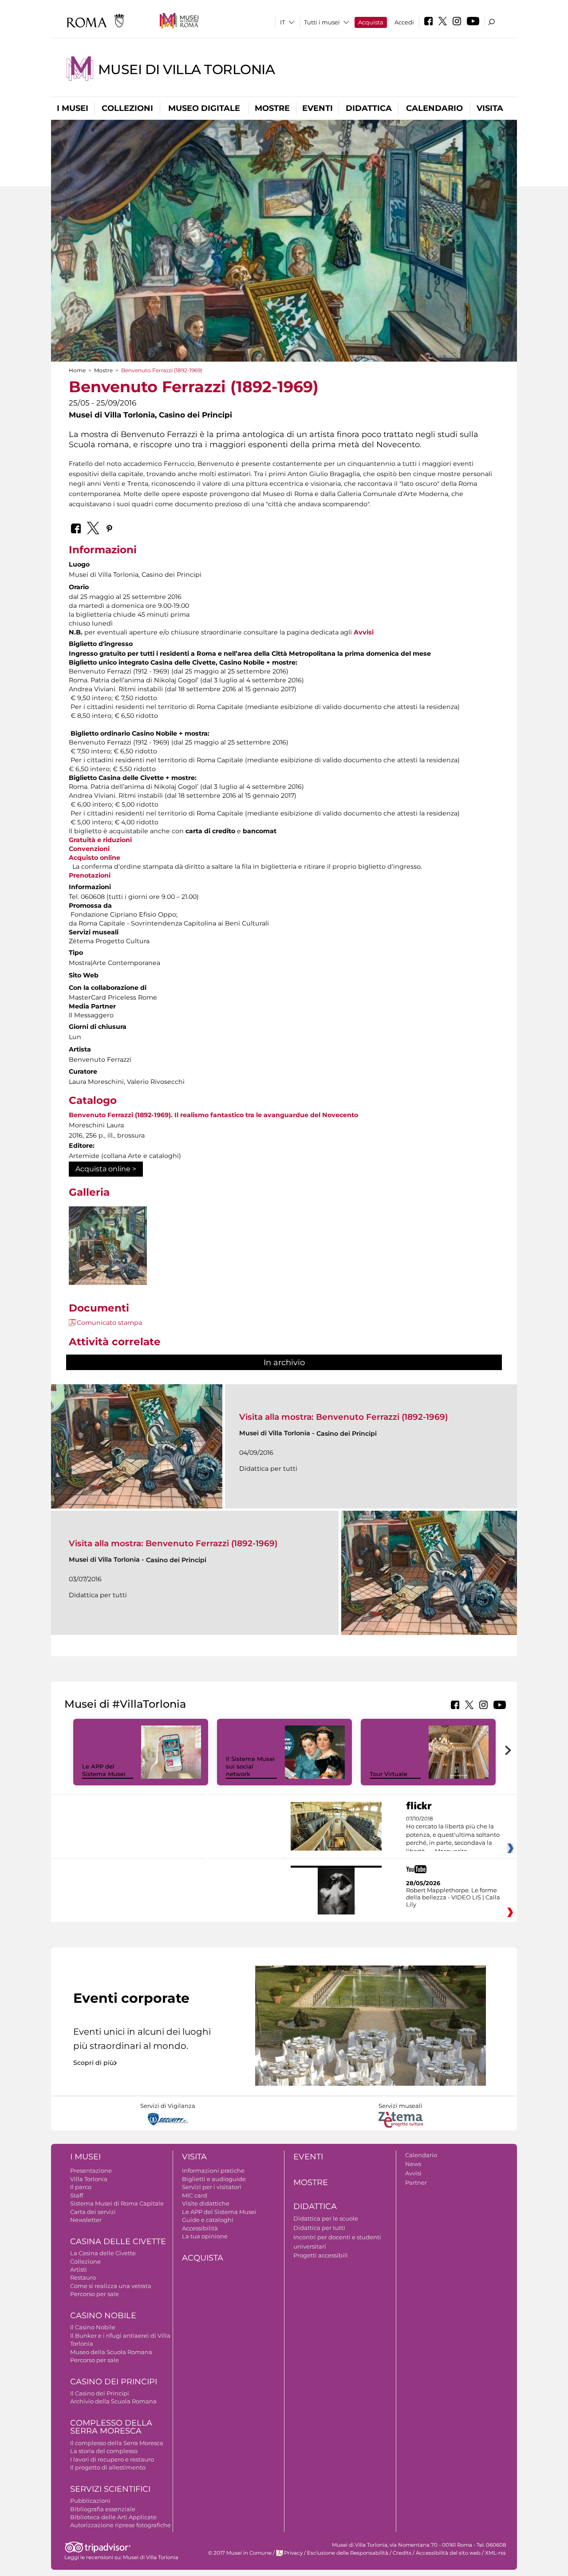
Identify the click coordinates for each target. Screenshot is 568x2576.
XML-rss (495, 2553)
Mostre (272, 108)
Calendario (434, 108)
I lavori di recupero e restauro (112, 2459)
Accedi (404, 22)
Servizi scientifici (110, 2489)
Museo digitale (204, 108)
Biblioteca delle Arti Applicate (113, 2517)
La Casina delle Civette (103, 2253)
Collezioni (127, 108)
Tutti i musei (322, 22)
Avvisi (364, 632)
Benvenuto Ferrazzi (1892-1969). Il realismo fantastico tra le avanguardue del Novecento (213, 1115)
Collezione (85, 2261)
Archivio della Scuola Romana (113, 2401)
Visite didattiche (206, 2203)
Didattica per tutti (319, 2228)
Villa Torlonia (89, 2179)
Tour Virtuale (389, 1774)
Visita (490, 108)
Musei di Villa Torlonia (186, 69)
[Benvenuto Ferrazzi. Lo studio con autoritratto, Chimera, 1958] (108, 1246)
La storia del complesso (104, 2451)
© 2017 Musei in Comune (240, 2553)
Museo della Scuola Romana (111, 2352)
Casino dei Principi (114, 2382)
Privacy (293, 2553)
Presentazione (91, 2170)
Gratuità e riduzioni (100, 840)
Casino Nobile (103, 2316)
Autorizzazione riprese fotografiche (120, 2525)
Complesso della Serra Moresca (111, 2427)
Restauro (83, 2277)
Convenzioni (89, 849)
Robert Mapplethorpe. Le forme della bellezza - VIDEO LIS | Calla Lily (453, 1897)
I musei (73, 108)
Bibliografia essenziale (103, 2509)
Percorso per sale (95, 2294)
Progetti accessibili (321, 2255)
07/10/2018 (453, 1835)
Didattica (369, 108)
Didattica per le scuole (326, 2218)
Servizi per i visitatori (212, 2187)
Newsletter (86, 2220)
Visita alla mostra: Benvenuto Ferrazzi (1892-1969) (343, 1417)
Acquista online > (106, 1169)
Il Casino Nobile (93, 2327)
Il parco (81, 2187)
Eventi (318, 108)
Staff (77, 2195)
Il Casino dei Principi (100, 2393)
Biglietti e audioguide (214, 2179)
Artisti (79, 2269)
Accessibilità (200, 2228)
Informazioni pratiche (213, 2170)
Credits (402, 2553)
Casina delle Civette (118, 2241)
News (413, 2164)
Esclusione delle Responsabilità (348, 2553)
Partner (416, 2182)
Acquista (371, 22)
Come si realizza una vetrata (111, 2286)
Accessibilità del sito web (448, 2553)
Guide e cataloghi (208, 2220)
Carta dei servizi (93, 2212)
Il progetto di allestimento (108, 2467)
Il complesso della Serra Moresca (117, 2443)
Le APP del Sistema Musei (104, 1770)
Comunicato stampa (109, 1323)
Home (77, 370)
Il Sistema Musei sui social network (250, 1766)
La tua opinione (205, 2236)
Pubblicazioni (90, 2501)
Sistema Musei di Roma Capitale (117, 2203)
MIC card (195, 2195)
